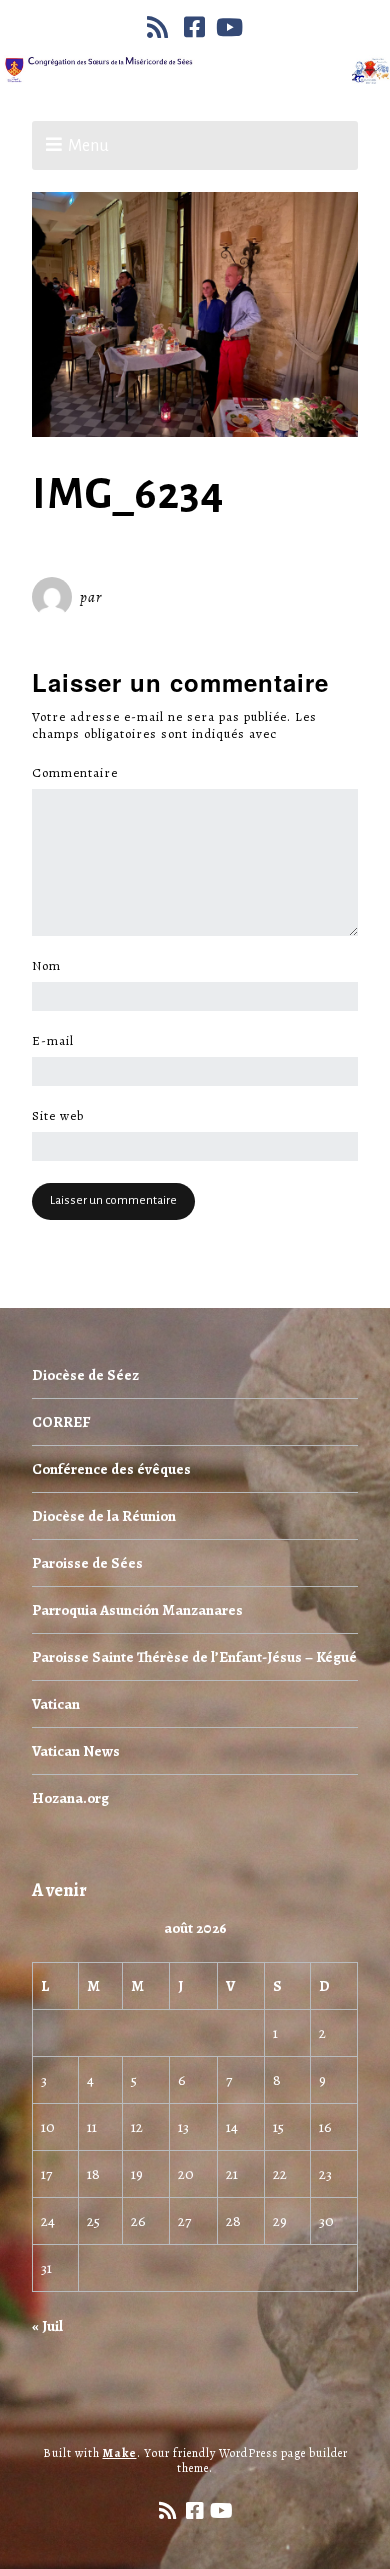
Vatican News (76, 1751)
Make (120, 2453)
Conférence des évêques (111, 1469)
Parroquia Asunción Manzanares (137, 1610)
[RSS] (160, 27)
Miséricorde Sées (171, 597)
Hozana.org (70, 1798)
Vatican (56, 1704)
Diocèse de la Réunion (104, 1516)
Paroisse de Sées (87, 1563)
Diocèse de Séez (85, 1375)
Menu (88, 146)
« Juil (47, 2326)
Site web (58, 1116)
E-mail (58, 1041)
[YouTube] (230, 27)
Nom (52, 966)
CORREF (61, 1422)
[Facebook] (195, 27)
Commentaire (80, 773)
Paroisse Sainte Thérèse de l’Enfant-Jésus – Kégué (194, 1657)
